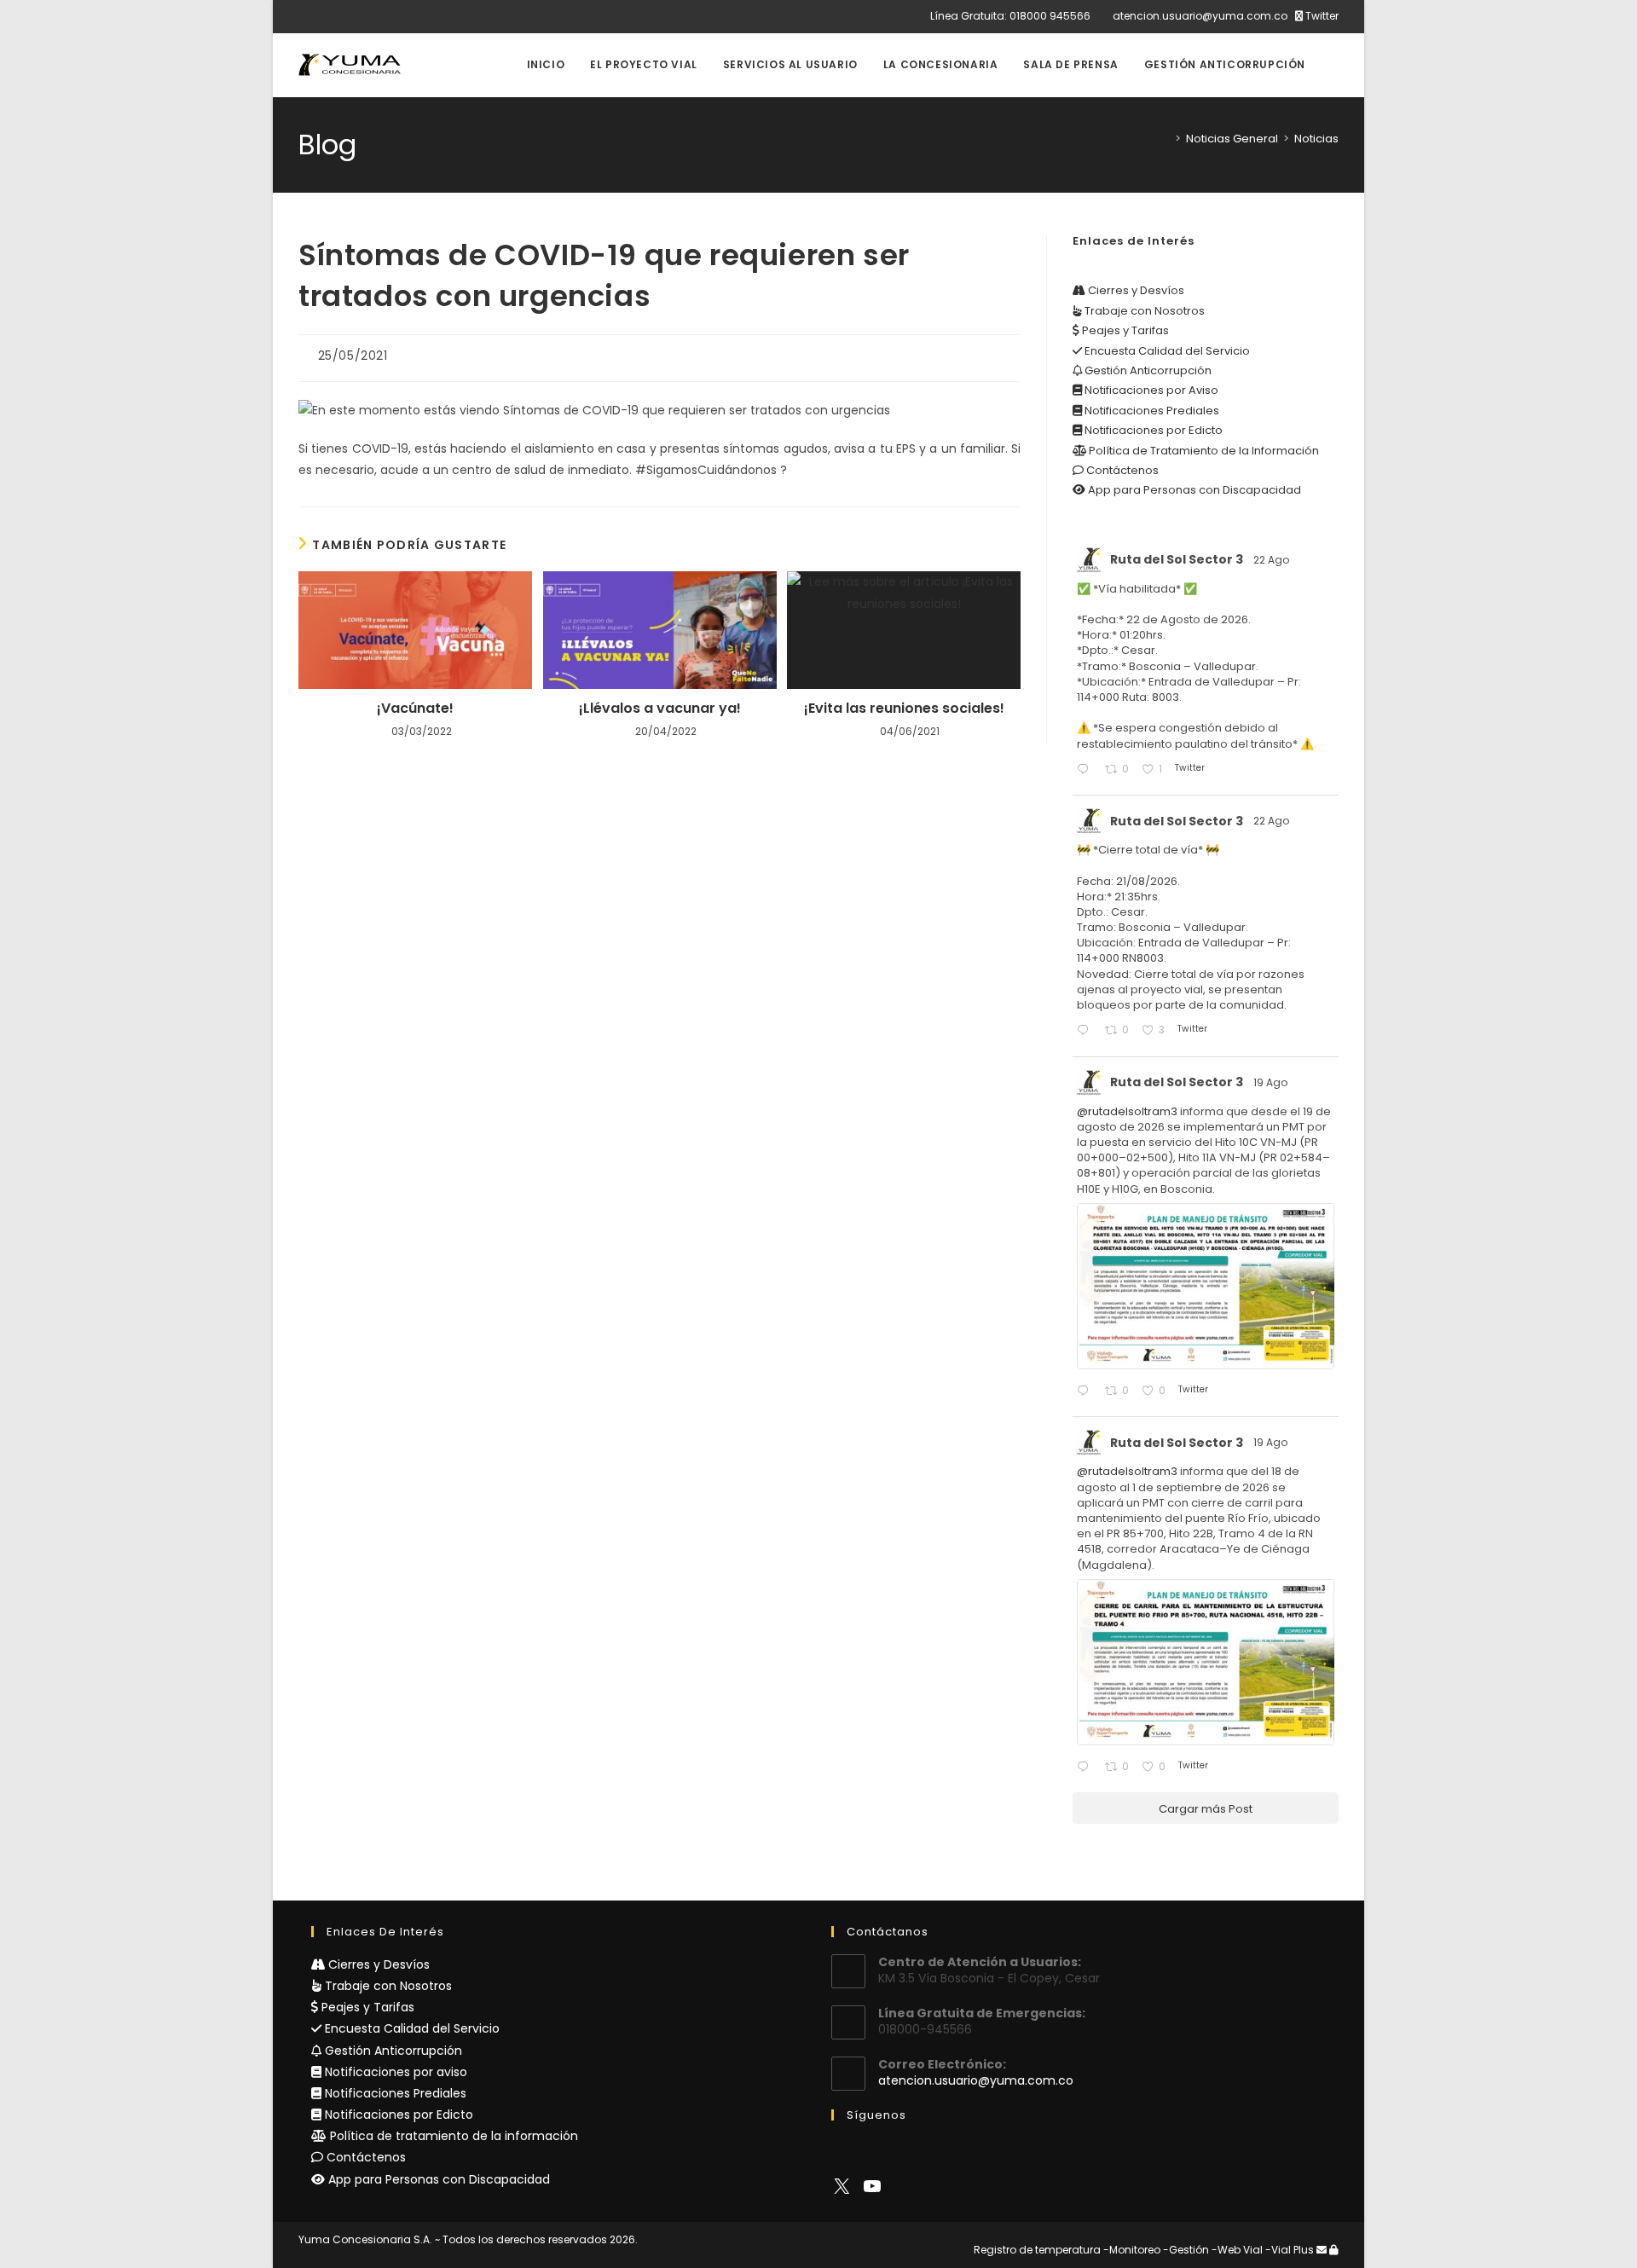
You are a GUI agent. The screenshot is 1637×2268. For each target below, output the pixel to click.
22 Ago (1273, 560)
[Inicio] (1166, 139)
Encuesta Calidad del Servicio (1166, 351)
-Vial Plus (1290, 2250)
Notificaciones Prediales (1151, 411)
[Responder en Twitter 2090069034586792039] (1086, 1768)
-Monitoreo (1132, 2250)
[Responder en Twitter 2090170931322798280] (1086, 1392)
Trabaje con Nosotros (1143, 311)
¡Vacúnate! (415, 709)
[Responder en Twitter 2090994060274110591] (1086, 1031)
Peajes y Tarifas (1124, 330)
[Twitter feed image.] (1206, 1286)
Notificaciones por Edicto (1152, 430)
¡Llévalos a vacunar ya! (660, 709)
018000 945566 (1050, 16)
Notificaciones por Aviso (1150, 390)
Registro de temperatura (1037, 2250)
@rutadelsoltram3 (1127, 1111)
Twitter (1321, 16)
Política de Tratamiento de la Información (1203, 451)
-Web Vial (1237, 2250)
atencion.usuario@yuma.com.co (1200, 16)
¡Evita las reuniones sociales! (904, 709)
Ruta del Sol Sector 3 (1177, 559)
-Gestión (1186, 2250)
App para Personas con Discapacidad (1193, 490)
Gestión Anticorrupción (1147, 370)
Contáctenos (1121, 470)
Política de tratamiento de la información (452, 2136)
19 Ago (1272, 1082)
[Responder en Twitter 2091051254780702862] (1086, 770)
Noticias (1316, 139)
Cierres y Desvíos (1135, 290)
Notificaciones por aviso (394, 2072)
